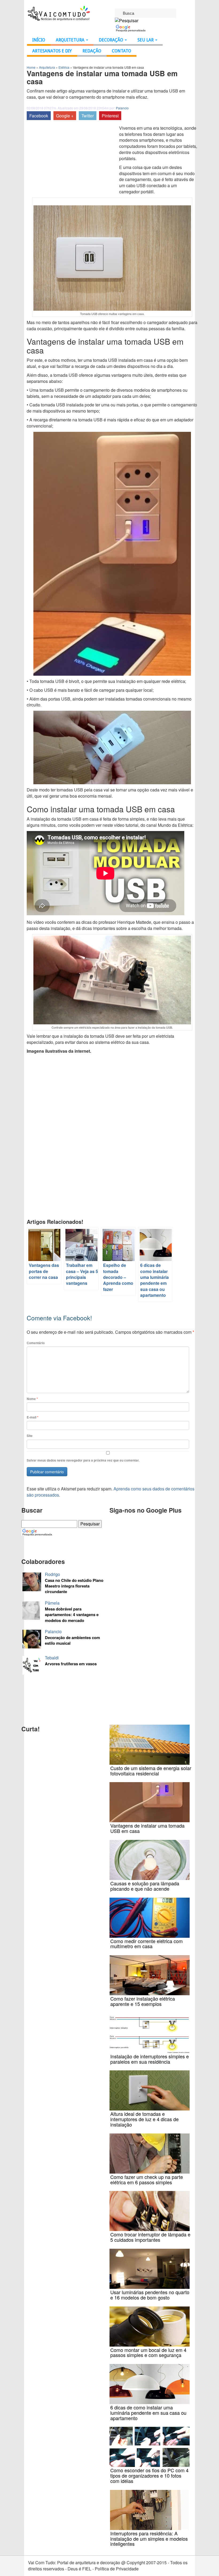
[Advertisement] (72, 165)
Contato (122, 51)
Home (31, 67)
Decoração (112, 40)
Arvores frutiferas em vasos (71, 1664)
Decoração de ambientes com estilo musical (72, 1640)
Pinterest (110, 116)
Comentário (36, 1343)
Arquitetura (71, 40)
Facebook (39, 116)
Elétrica (64, 67)
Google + (65, 116)
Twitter (88, 116)
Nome (32, 1399)
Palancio (122, 108)
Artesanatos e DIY (52, 51)
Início (39, 40)
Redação (92, 51)
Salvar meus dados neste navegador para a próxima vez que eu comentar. (83, 1460)
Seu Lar (146, 40)
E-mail (33, 1417)
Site (30, 1436)
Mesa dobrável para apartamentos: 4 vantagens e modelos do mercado (72, 1615)
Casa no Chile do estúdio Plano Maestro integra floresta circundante (74, 1586)
